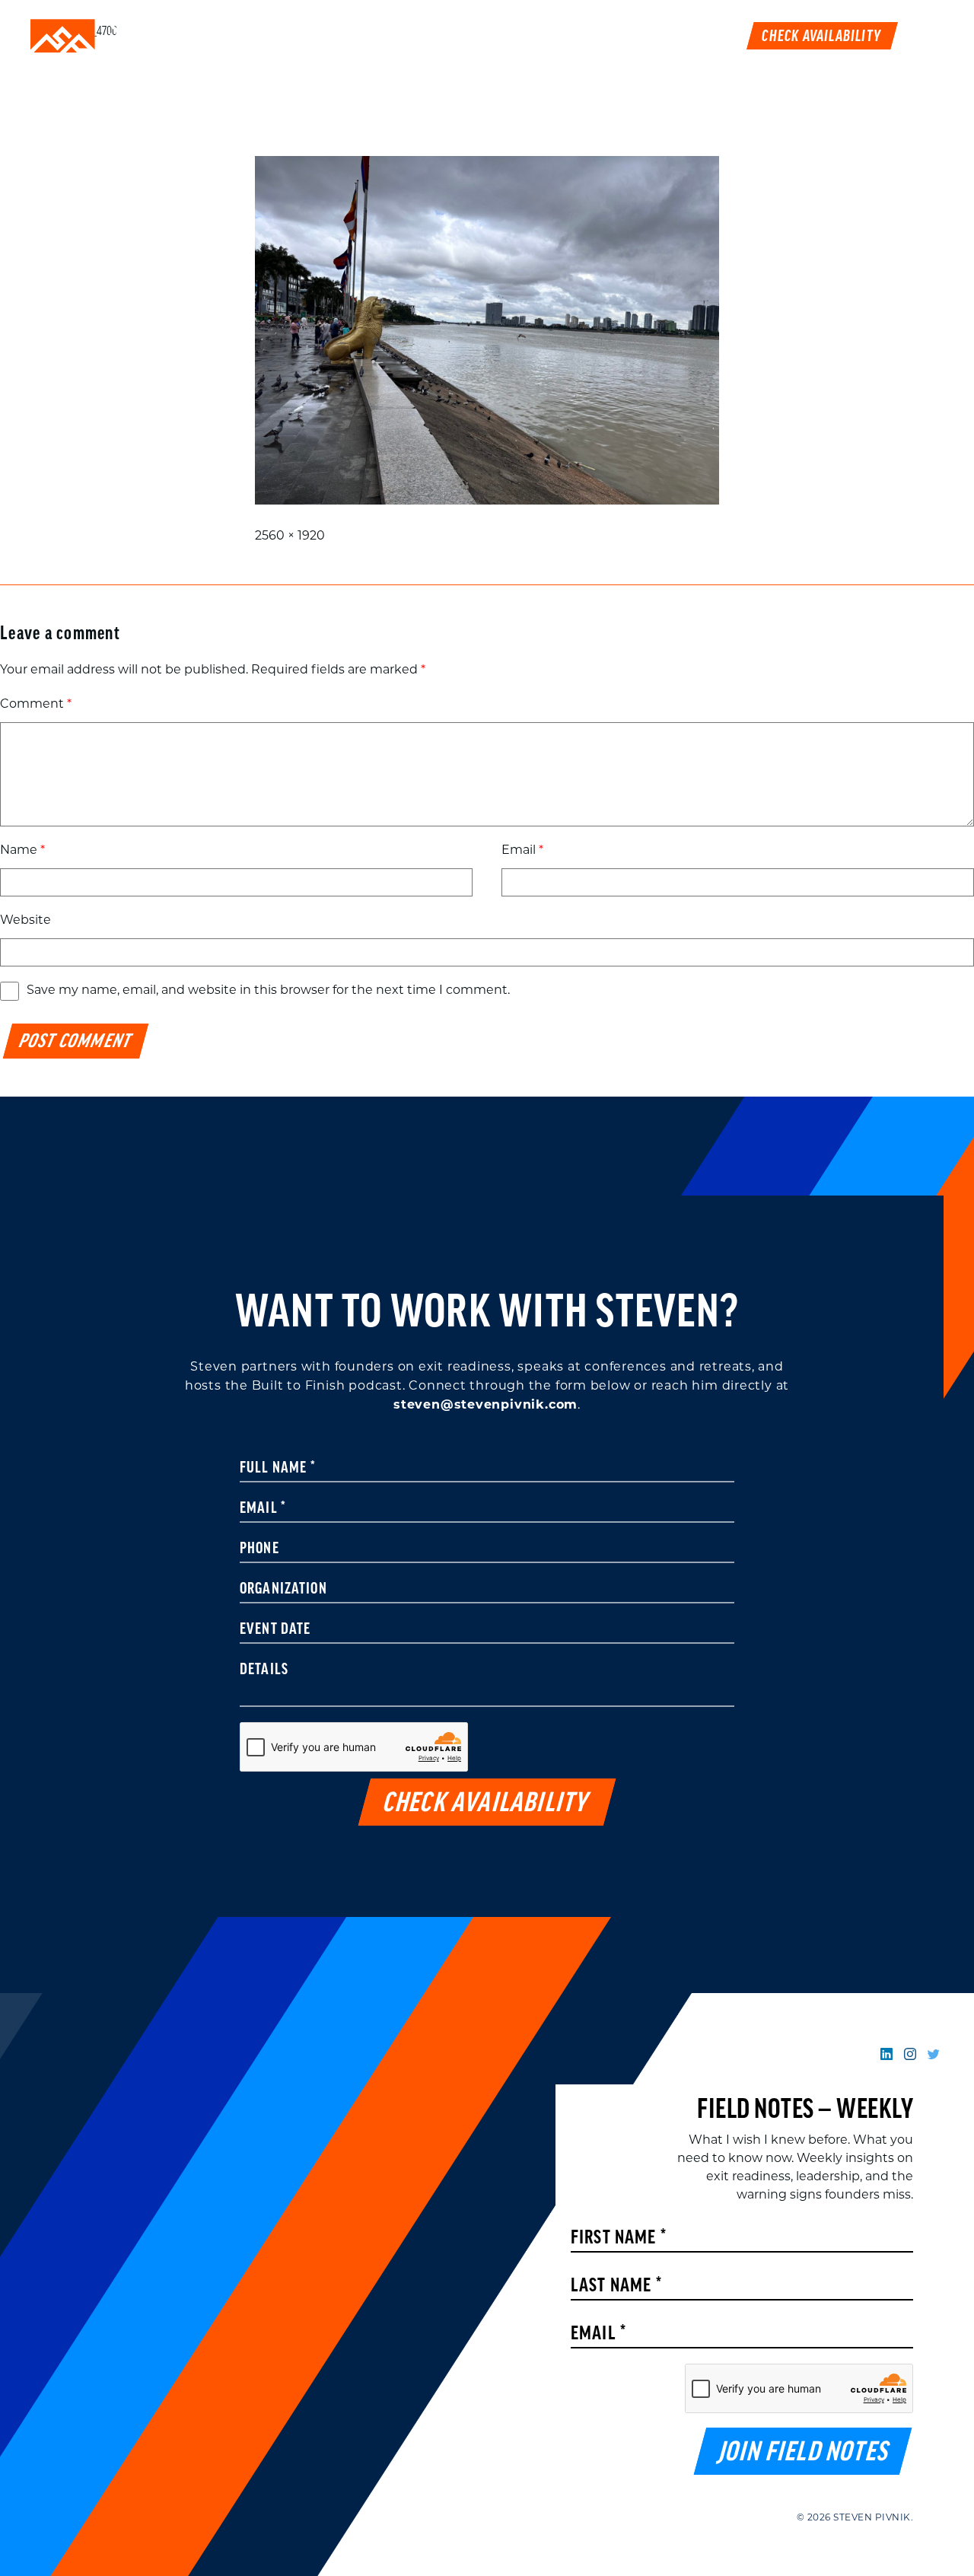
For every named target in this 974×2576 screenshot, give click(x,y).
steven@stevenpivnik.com (485, 1406)
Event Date (275, 1630)
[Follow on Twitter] (934, 2055)
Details (264, 1670)
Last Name (616, 2286)
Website (25, 921)
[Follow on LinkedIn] (886, 2055)
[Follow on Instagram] (910, 2055)
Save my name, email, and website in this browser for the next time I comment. (268, 991)
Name (22, 851)
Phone (259, 1549)
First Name (619, 2238)
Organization (283, 1590)
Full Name (278, 1469)
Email (522, 851)
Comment (36, 705)
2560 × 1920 (290, 537)
